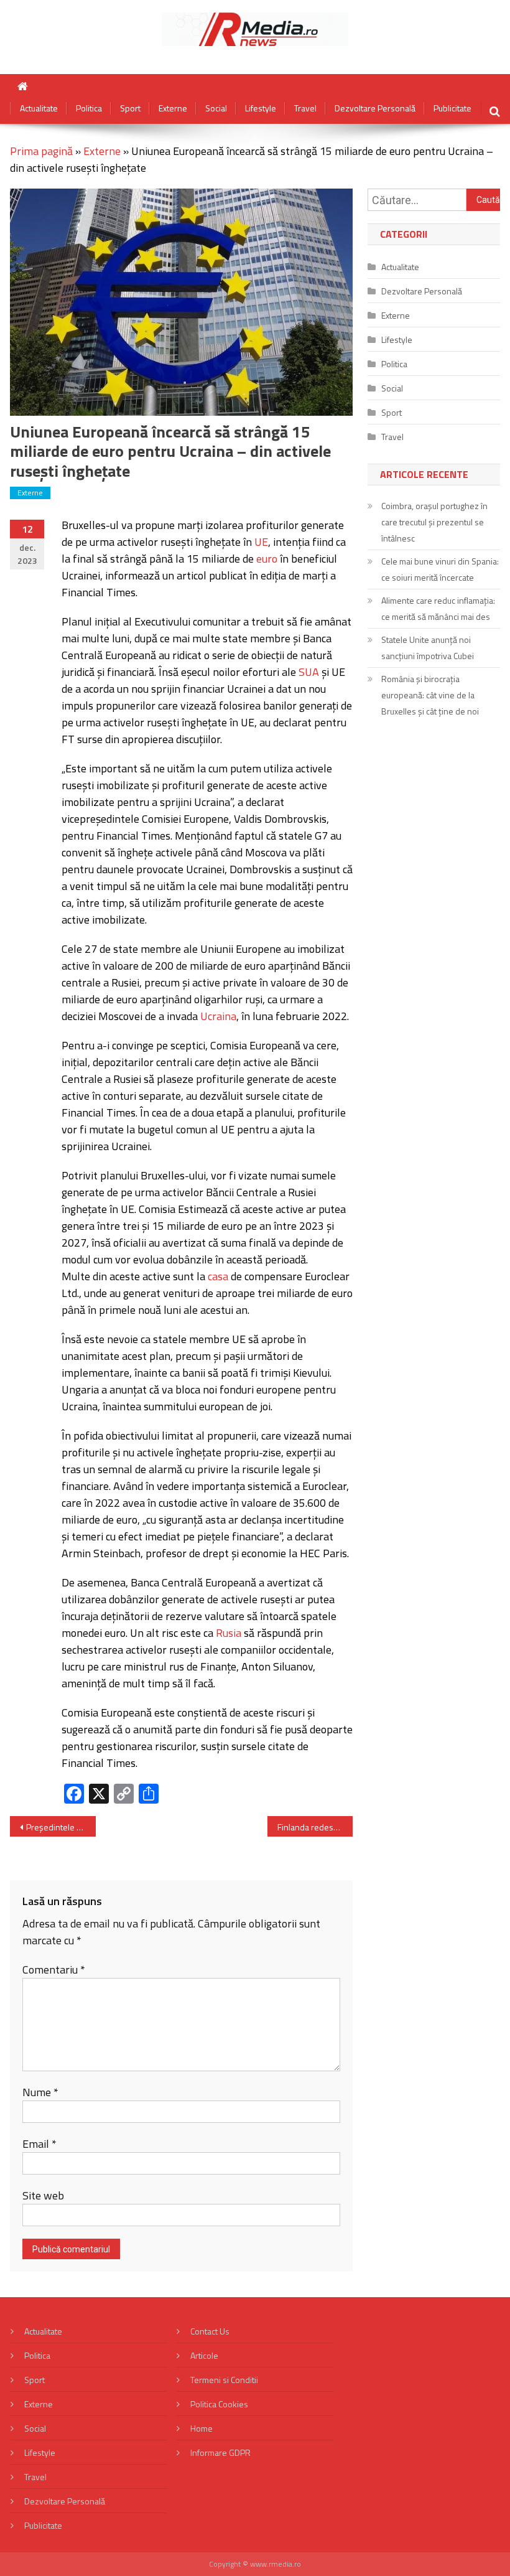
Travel (305, 108)
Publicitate (452, 108)
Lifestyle (261, 108)
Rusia (229, 1633)
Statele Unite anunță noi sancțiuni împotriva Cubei (428, 648)
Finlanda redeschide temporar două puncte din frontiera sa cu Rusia (315, 1827)
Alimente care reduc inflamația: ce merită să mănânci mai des (438, 608)
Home (202, 2428)
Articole (204, 2355)
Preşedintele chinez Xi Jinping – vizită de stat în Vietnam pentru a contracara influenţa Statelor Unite (61, 1827)
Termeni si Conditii (224, 2380)
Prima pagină (41, 151)
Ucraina (218, 1016)
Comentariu (54, 1969)
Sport (130, 108)
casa (218, 1276)
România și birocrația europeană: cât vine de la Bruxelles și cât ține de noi (430, 695)
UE (261, 542)
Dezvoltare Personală (375, 108)
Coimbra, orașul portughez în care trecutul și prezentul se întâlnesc (434, 522)
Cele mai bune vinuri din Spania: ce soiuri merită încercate (440, 569)
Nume (40, 2092)
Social (216, 108)
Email (39, 2144)
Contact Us (210, 2331)
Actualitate (39, 108)
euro (267, 559)
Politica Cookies (219, 2404)
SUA (309, 672)
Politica (89, 108)
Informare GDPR (220, 2452)
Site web (43, 2195)
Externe (173, 108)
